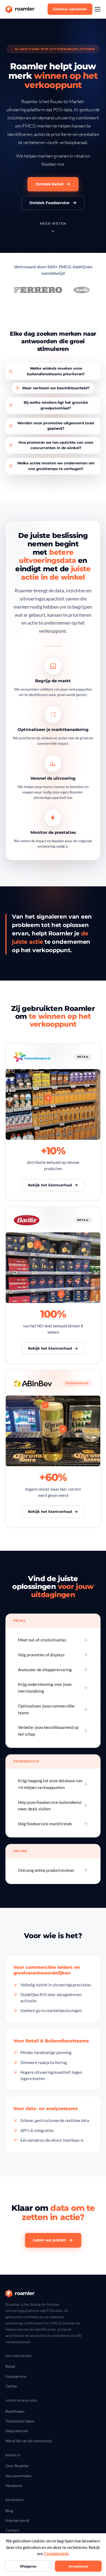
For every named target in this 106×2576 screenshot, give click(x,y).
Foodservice (16, 2376)
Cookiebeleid (56, 2554)
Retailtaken (15, 2411)
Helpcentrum (17, 2431)
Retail (10, 2366)
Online (11, 2386)
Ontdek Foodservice (49, 203)
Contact (12, 2530)
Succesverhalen (18, 2476)
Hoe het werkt (17, 2520)
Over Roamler (17, 2466)
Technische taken (20, 2421)
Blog (9, 2511)
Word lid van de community (29, 2441)
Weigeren (28, 2566)
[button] (98, 9)
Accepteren (78, 2566)
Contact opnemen (70, 9)
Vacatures (14, 2485)
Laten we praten (50, 2240)
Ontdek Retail (49, 184)
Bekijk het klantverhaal (50, 1185)
